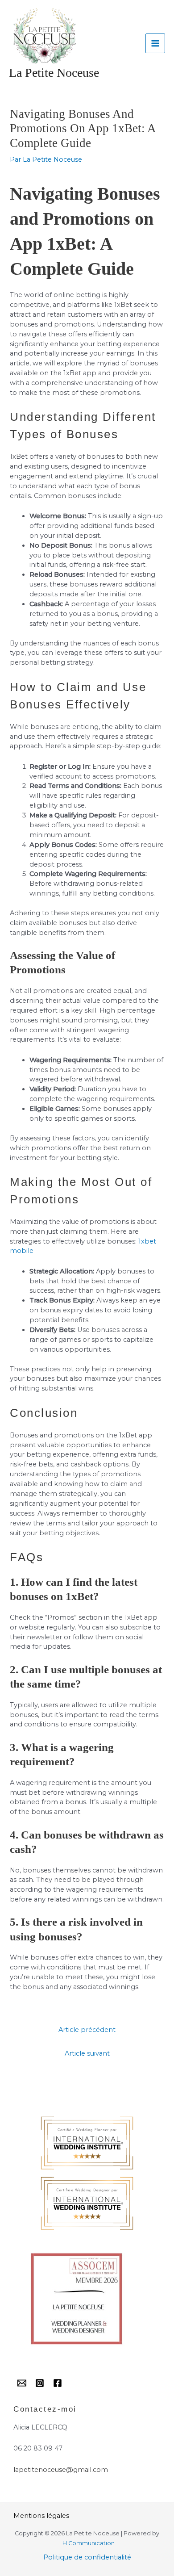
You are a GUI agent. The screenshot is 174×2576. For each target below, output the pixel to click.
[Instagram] (40, 2383)
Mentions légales (41, 2516)
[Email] (22, 2383)
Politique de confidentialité (87, 2557)
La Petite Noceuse (54, 73)
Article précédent (87, 2030)
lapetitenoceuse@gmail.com (61, 2470)
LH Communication (87, 2543)
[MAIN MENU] (155, 43)
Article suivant (87, 2053)
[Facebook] (58, 2383)
